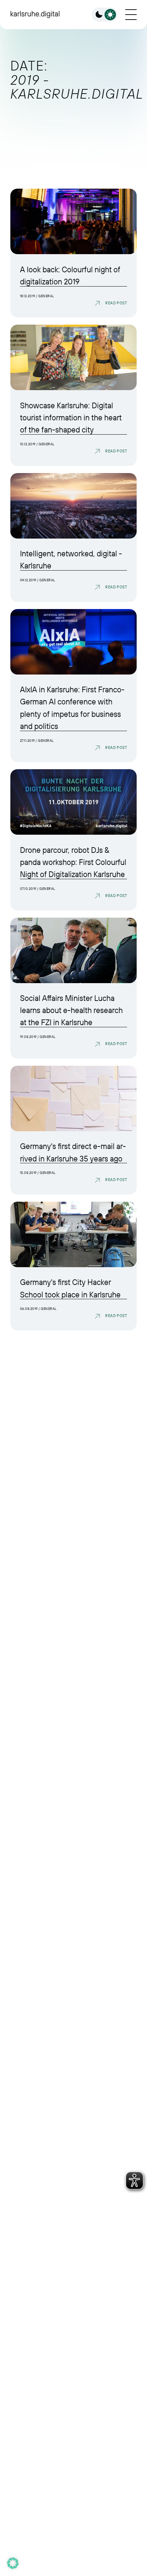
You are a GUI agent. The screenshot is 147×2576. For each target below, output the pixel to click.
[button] (13, 2563)
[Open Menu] (131, 15)
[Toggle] (105, 15)
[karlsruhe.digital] (35, 14)
